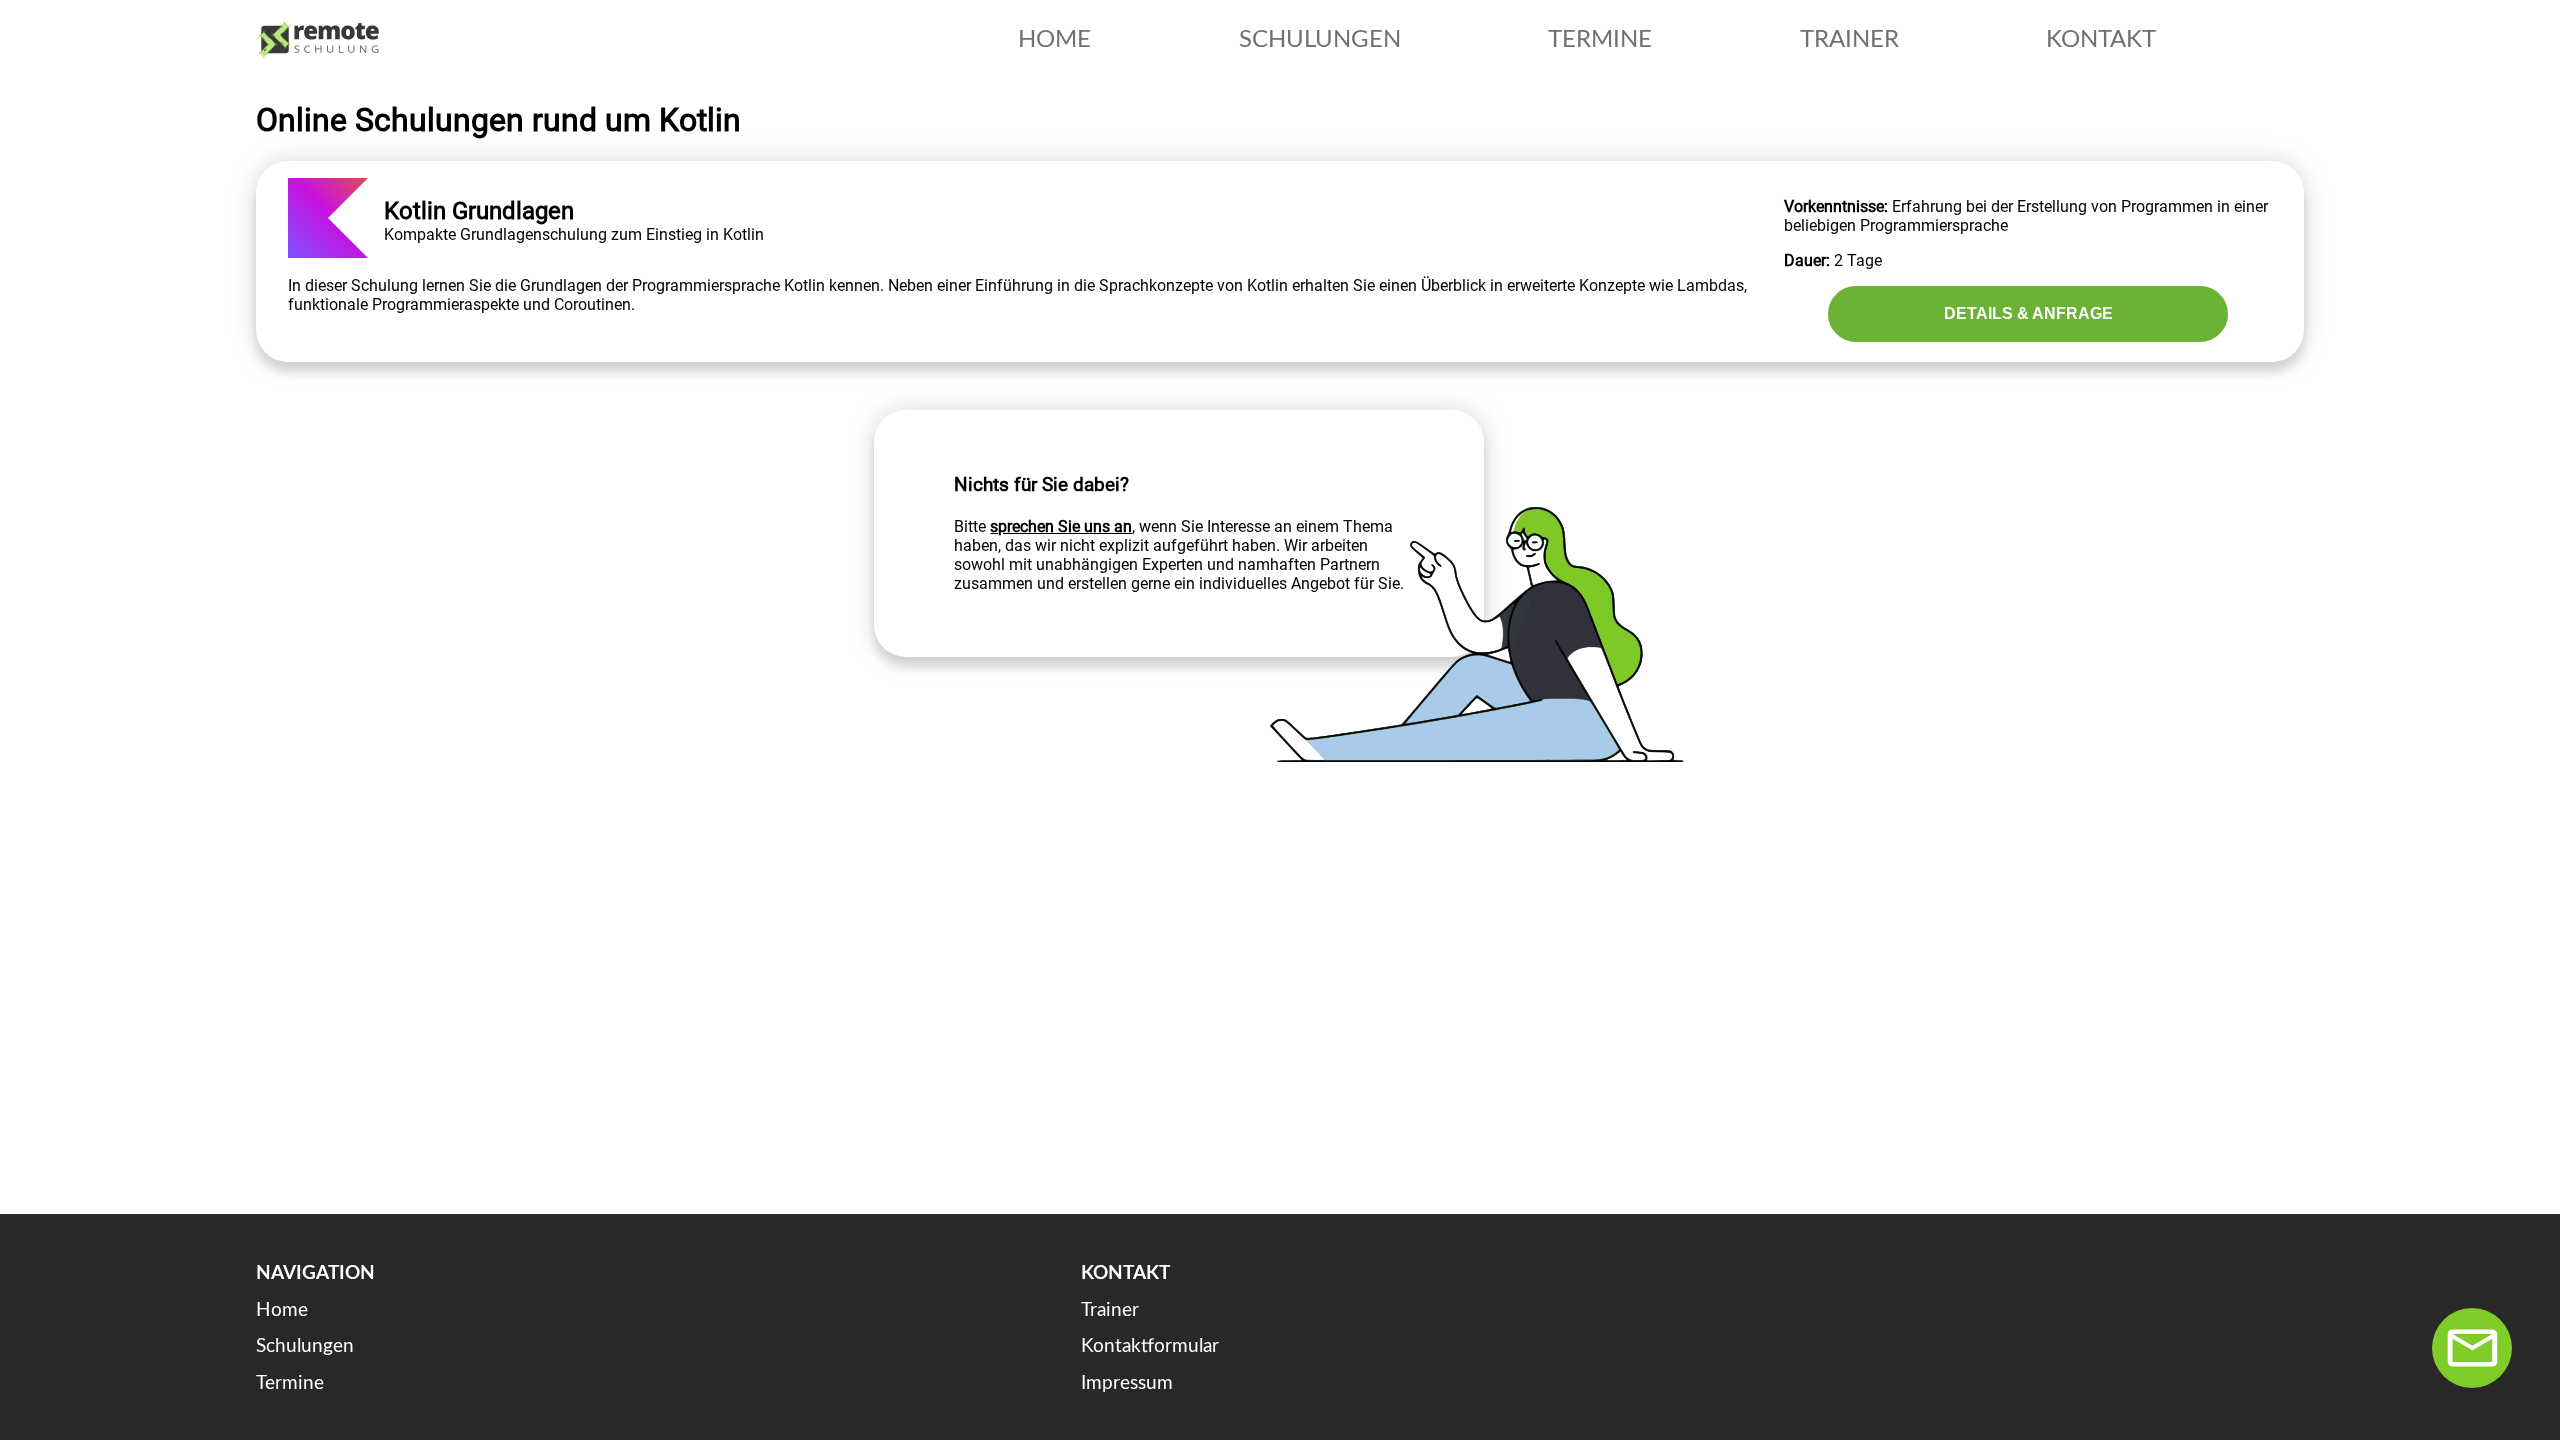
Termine (290, 1383)
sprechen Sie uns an (1061, 526)
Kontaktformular (1150, 1346)
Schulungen (305, 1346)
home (1054, 40)
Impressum (1127, 1383)
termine (1600, 40)
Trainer (1110, 1310)
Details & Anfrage (2028, 313)
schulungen (1320, 40)
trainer (1849, 40)
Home (282, 1310)
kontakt (2101, 40)
